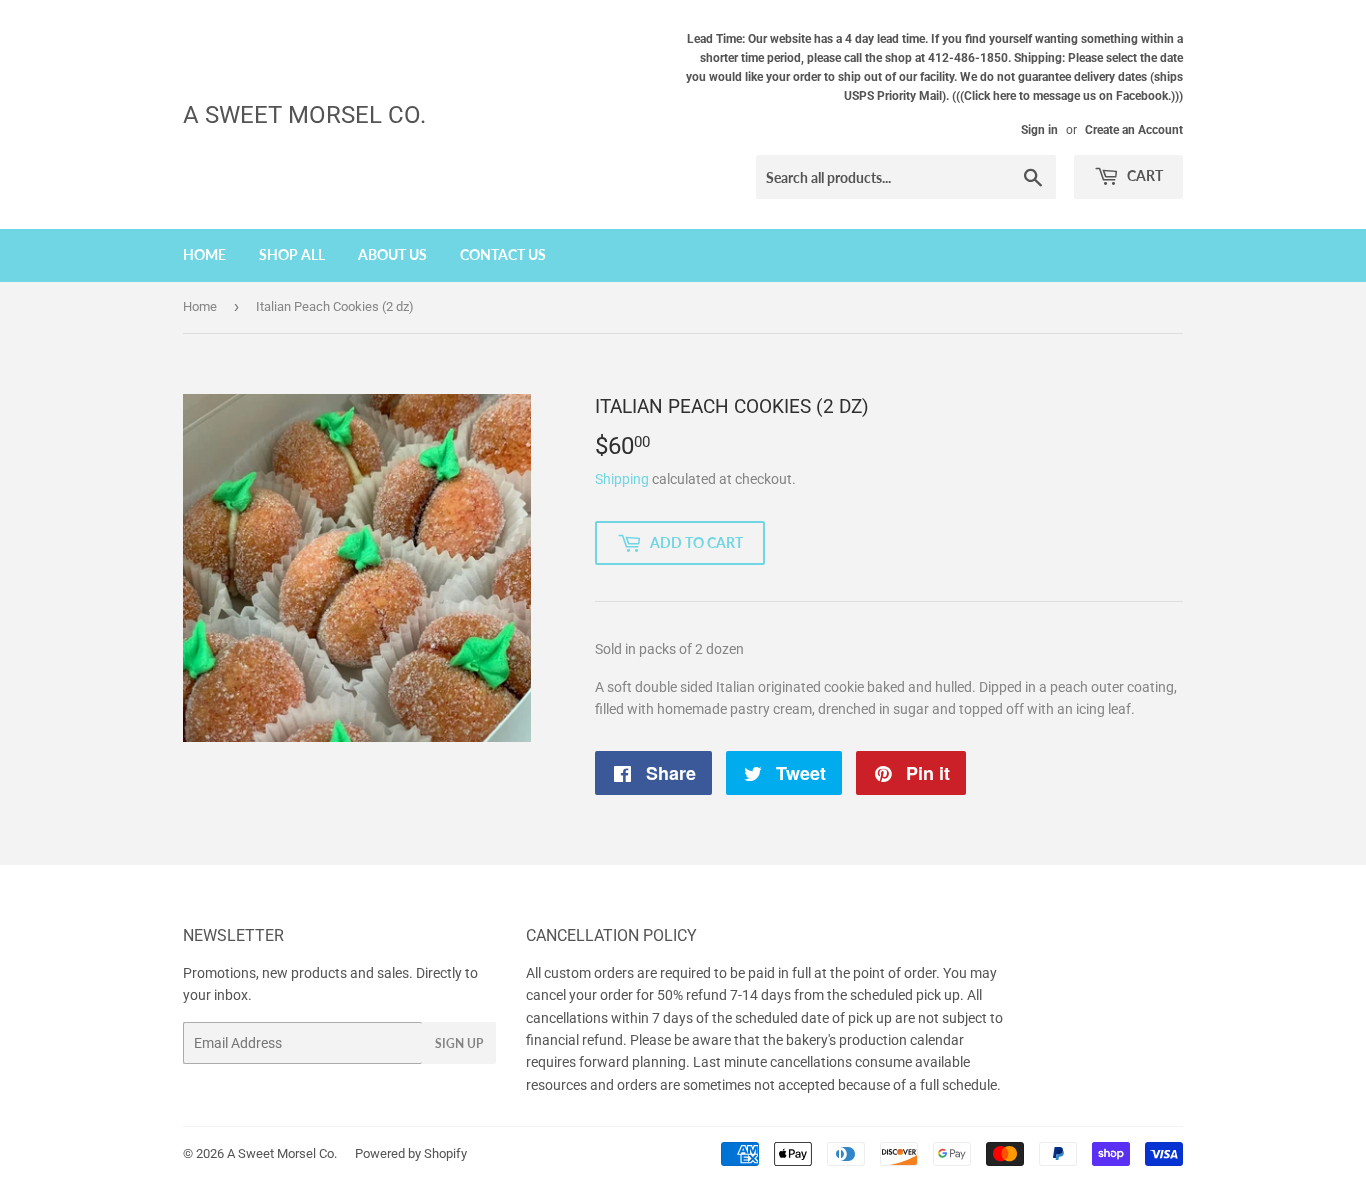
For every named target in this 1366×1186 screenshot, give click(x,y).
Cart (1143, 175)
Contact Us (503, 254)
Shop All (292, 254)
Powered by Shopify (411, 1153)
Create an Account (1134, 130)
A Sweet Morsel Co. (304, 114)
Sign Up (459, 1043)
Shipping (622, 479)
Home (204, 254)
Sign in (1039, 130)
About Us (392, 254)
